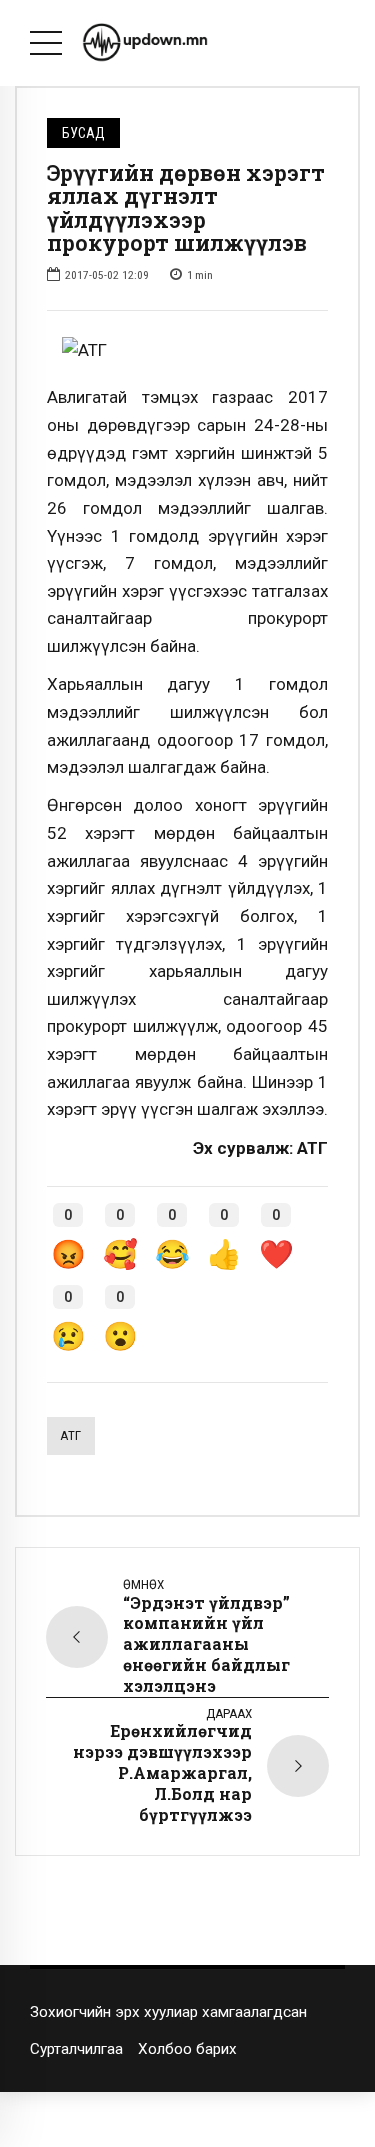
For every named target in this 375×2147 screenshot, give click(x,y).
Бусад (83, 133)
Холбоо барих (187, 2049)
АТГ (70, 1435)
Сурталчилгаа (76, 2049)
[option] (187, 351)
